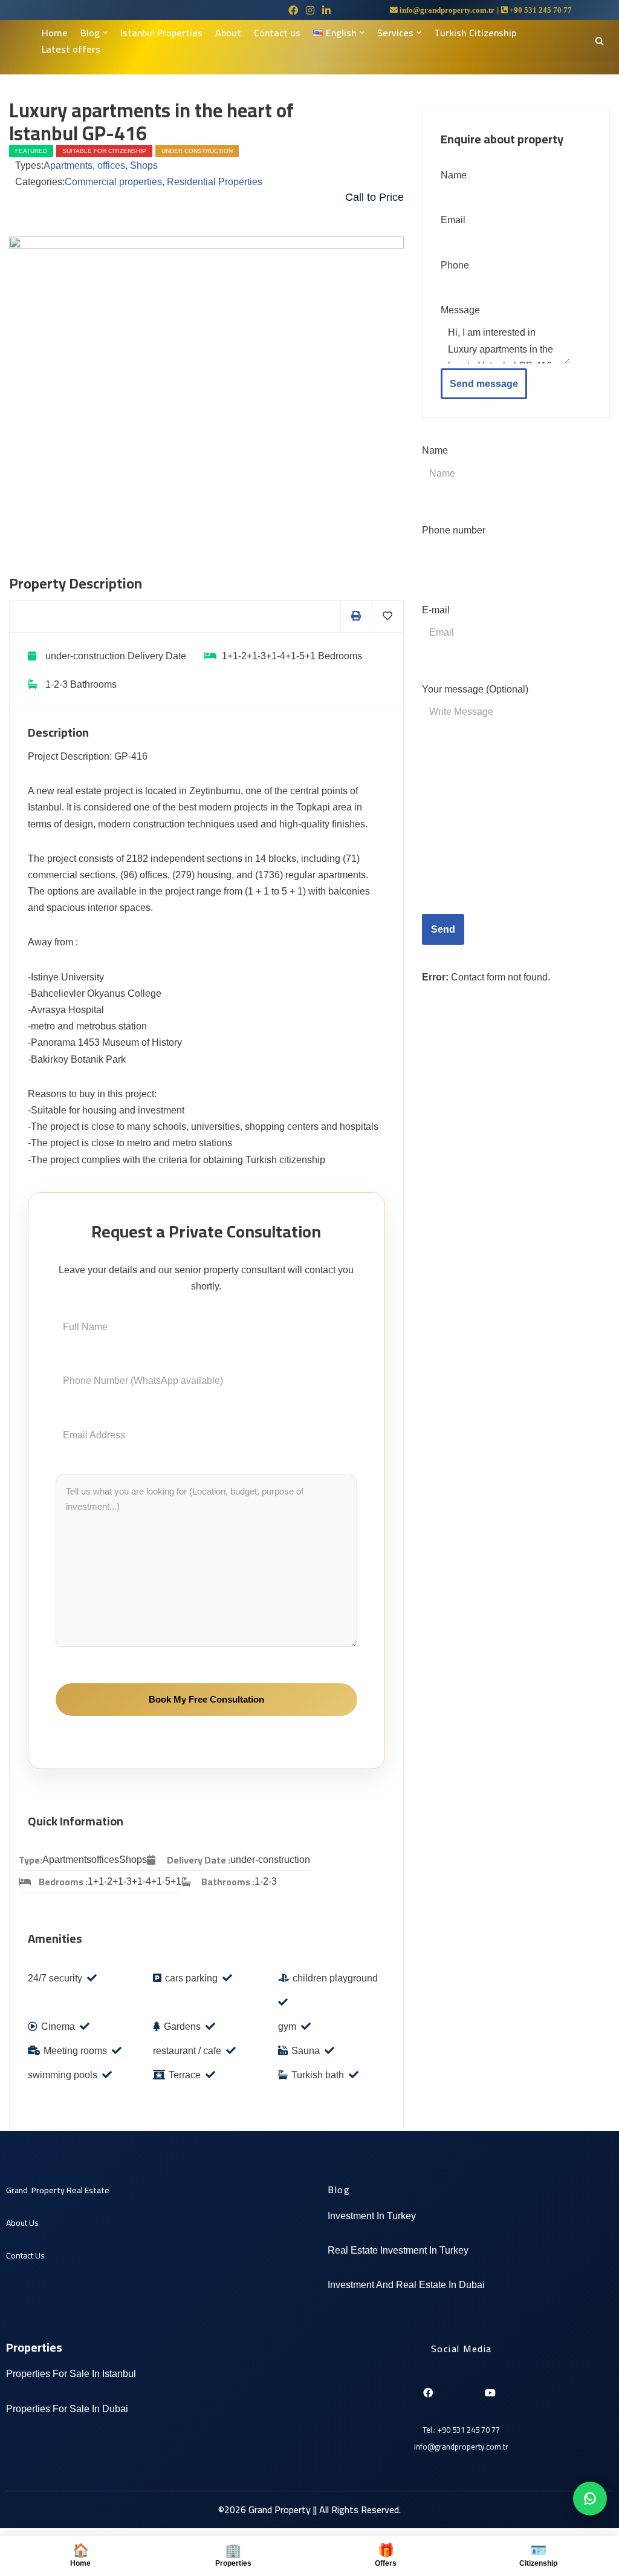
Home (55, 33)
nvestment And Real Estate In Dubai (407, 2285)
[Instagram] (468, 2388)
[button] (105, 33)
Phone (455, 265)
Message (460, 310)
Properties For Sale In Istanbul (71, 2374)
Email (453, 220)
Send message (484, 384)
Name (454, 175)
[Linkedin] (448, 2388)
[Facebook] (427, 2388)
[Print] (356, 616)
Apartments (68, 165)
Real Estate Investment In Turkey (398, 2250)
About (228, 33)
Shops (144, 165)
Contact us (277, 33)
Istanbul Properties (161, 33)
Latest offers (71, 49)
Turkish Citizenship (475, 33)
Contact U (23, 2255)
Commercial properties (113, 182)
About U (20, 2223)
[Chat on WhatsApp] (590, 2499)
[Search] (599, 41)
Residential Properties (215, 182)
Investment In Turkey (372, 2216)
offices (111, 165)
